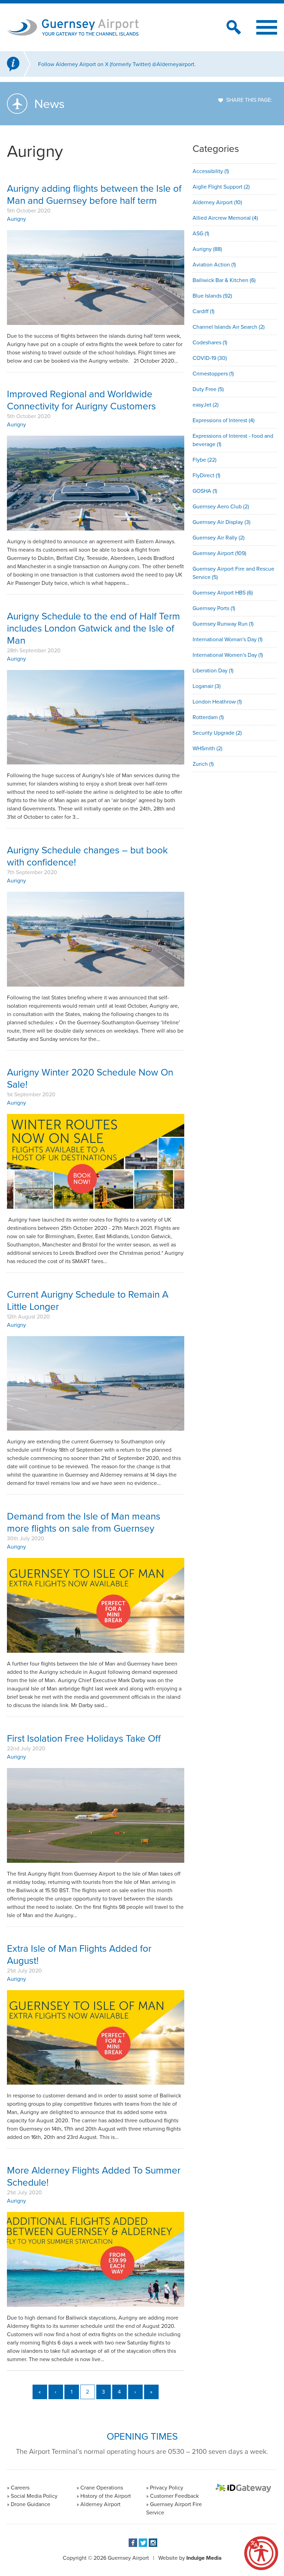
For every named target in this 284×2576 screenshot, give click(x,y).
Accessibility (211, 171)
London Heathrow (217, 702)
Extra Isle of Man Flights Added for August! (79, 1954)
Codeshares (210, 342)
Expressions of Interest (224, 420)
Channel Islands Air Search (229, 327)
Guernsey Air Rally (219, 538)
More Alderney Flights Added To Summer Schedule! (94, 2176)
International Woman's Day (228, 639)
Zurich (203, 764)
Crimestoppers (213, 374)
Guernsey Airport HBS (223, 593)
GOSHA (205, 491)
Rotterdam (208, 717)
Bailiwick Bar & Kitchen (224, 280)
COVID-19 (210, 358)
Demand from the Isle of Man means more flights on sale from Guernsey (84, 1522)
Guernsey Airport (219, 553)
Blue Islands (212, 296)
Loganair (207, 686)
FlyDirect (206, 475)
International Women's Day (228, 655)
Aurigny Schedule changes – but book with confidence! (87, 856)
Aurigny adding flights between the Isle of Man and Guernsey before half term (94, 194)
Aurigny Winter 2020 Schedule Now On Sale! (90, 1078)
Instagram (153, 2543)
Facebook (133, 2543)
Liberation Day (213, 670)
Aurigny (16, 219)
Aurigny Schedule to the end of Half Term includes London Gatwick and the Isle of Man (94, 628)
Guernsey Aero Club (221, 506)
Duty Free (208, 389)
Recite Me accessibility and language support (261, 2553)
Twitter (143, 2543)
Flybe (205, 460)
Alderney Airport (217, 202)
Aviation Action (214, 265)
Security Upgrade (217, 733)
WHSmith (207, 748)
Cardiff (203, 311)
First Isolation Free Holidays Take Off (84, 1738)
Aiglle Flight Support (221, 187)
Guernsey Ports (214, 608)
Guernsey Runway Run (223, 624)
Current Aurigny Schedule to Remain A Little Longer (88, 1300)
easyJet (206, 405)
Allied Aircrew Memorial (225, 218)
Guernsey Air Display (221, 522)
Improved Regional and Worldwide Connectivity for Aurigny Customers (81, 400)
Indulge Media (204, 2558)
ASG (201, 233)
